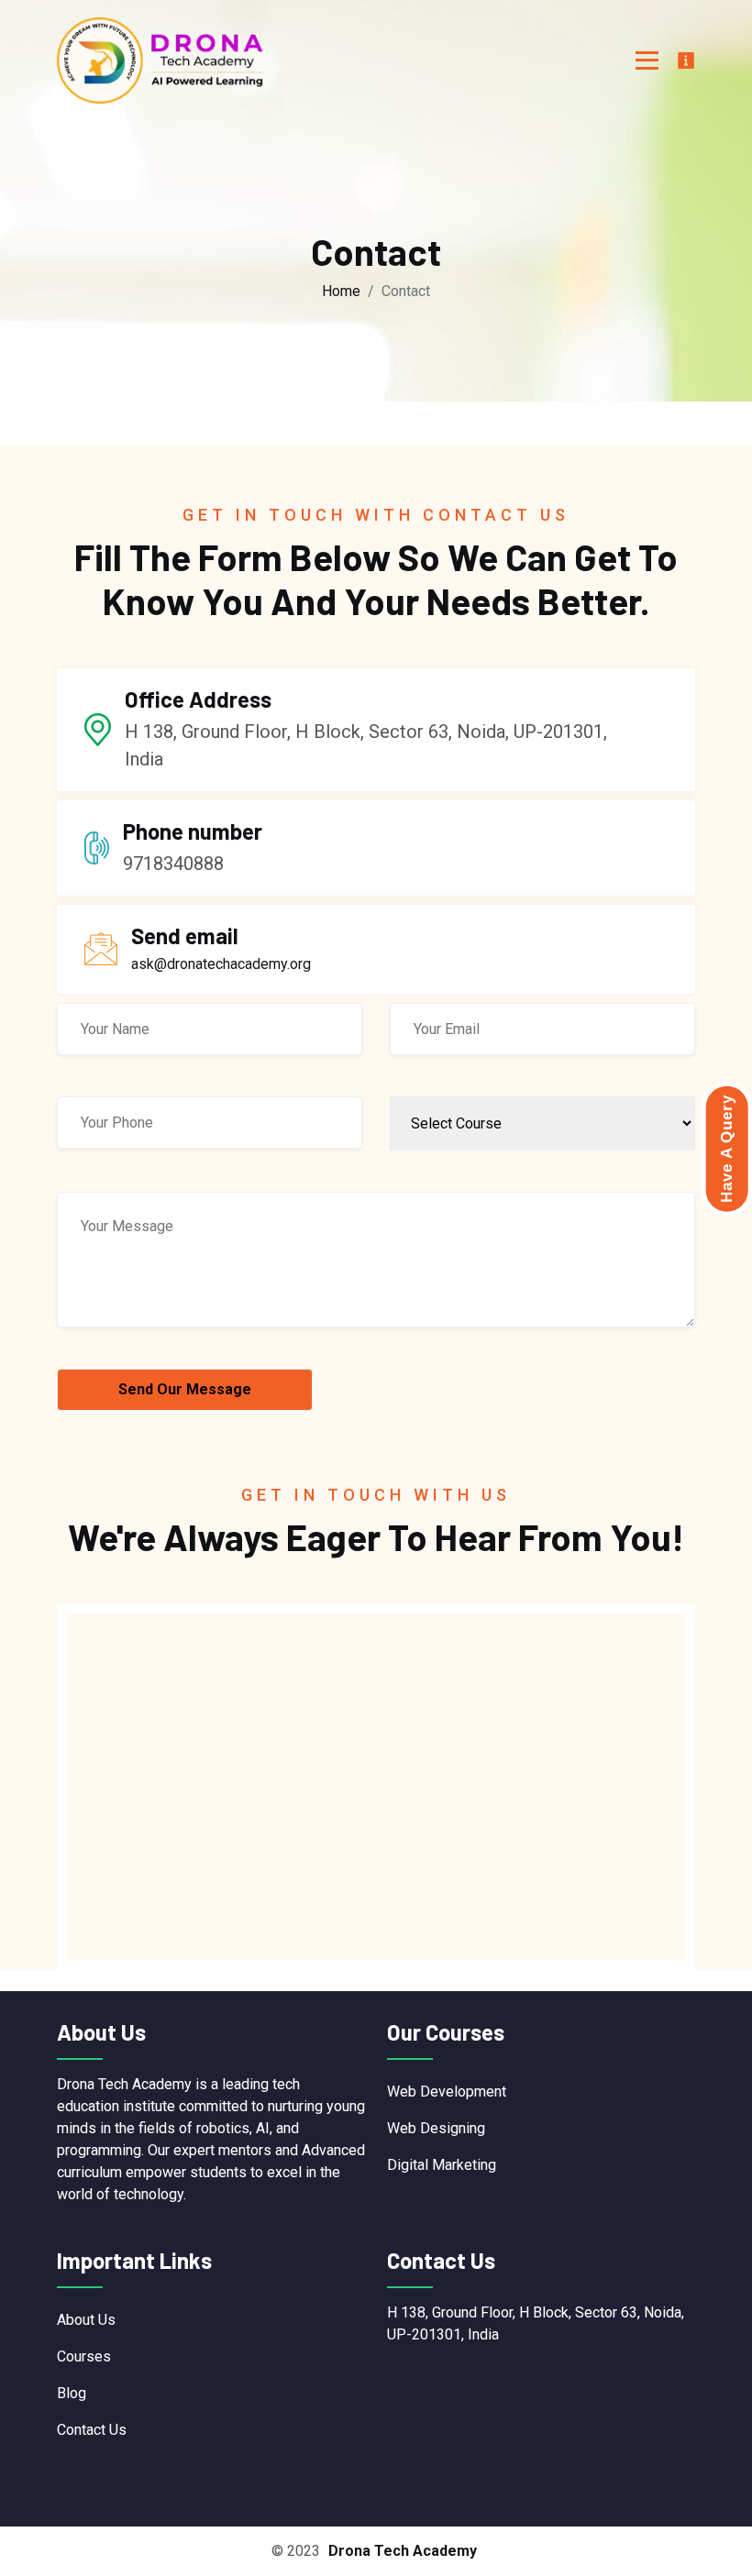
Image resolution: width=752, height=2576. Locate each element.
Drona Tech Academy (403, 2551)
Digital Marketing (442, 2165)
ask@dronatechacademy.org (221, 964)
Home (341, 291)
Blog (72, 2393)
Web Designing (436, 2128)
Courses (84, 2356)
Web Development (447, 2092)
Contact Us (92, 2430)
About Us (86, 2320)
